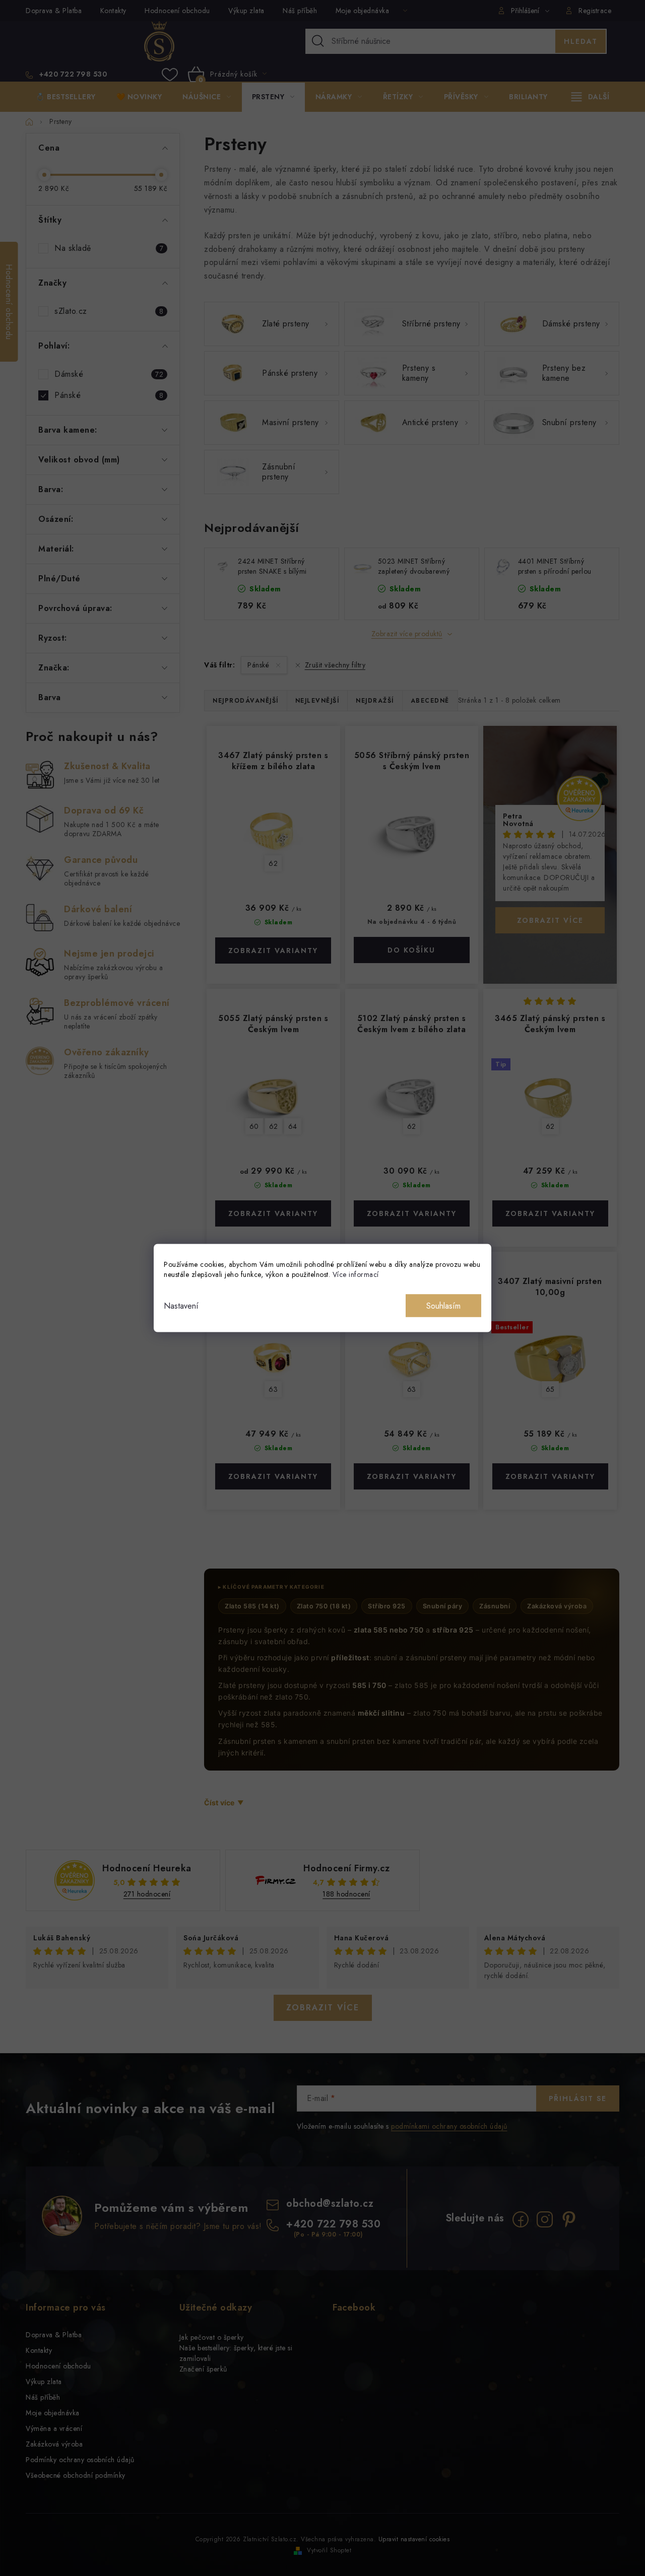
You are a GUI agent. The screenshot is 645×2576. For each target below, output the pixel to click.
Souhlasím (443, 1306)
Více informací (356, 1274)
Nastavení (181, 1306)
